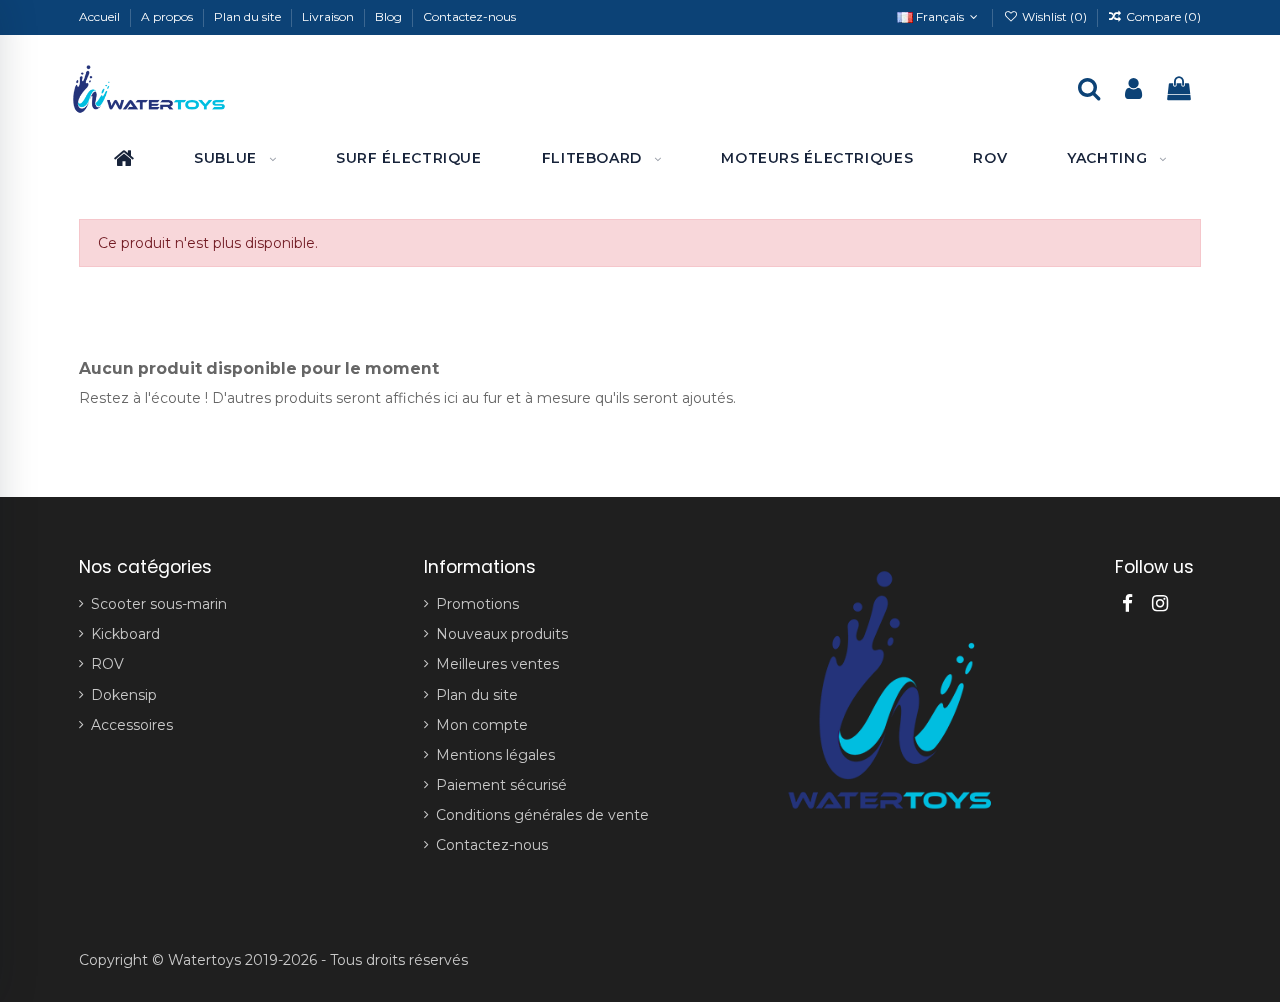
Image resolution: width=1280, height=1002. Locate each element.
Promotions (477, 604)
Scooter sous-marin (159, 604)
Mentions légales (495, 755)
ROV (107, 664)
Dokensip (124, 695)
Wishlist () (1054, 16)
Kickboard (125, 634)
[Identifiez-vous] (1133, 90)
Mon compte (482, 725)
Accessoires (132, 725)
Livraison (329, 16)
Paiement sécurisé (501, 785)
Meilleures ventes (497, 664)
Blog (390, 16)
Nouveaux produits (502, 634)
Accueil (101, 16)
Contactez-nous (469, 16)
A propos (168, 16)
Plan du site (249, 16)
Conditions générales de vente (542, 815)
